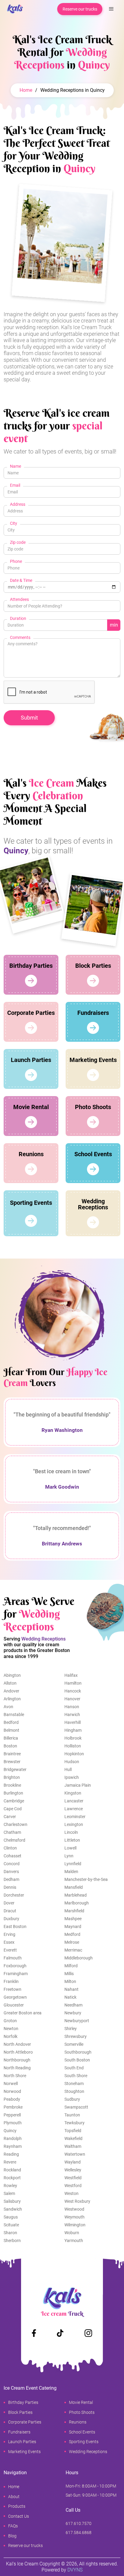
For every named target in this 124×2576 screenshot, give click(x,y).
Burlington (13, 1793)
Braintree (12, 1754)
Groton (10, 2021)
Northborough (17, 2060)
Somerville (74, 2044)
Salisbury (12, 2201)
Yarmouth (74, 2241)
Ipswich (72, 1777)
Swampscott (76, 2107)
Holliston (73, 1746)
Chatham (12, 1832)
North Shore (15, 2076)
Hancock (73, 1691)
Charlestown (15, 1824)
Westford (73, 2186)
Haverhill (73, 1722)
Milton (70, 1981)
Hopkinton (74, 1754)
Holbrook (73, 1738)
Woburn (72, 2233)
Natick (70, 1997)
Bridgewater (15, 1769)
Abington (12, 1675)
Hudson (72, 1762)
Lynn (69, 1856)
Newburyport (77, 2021)
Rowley (10, 2186)
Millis (69, 1974)
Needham (73, 2005)
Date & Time (21, 580)
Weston (71, 2193)
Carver (10, 1817)
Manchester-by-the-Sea (86, 1879)
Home (26, 90)
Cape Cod (13, 1809)
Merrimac (73, 1950)
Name (15, 466)
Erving (9, 1934)
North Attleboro (18, 2052)
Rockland (12, 2170)
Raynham (13, 2146)
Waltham (73, 2146)
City (14, 523)
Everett (10, 1950)
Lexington (74, 1824)
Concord (12, 1864)
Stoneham (74, 2084)
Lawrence (74, 1809)
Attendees (19, 599)
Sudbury (72, 2099)
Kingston (73, 1793)
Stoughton (74, 2091)
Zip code (18, 542)
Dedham (11, 1879)
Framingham (16, 1974)
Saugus (11, 2217)
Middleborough (79, 1958)
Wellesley (73, 2170)
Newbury (73, 2013)
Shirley (71, 2029)
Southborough (78, 2052)
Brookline (12, 1785)
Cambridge (14, 1801)
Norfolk (11, 2036)
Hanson (72, 1707)
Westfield (73, 2178)
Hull (68, 1769)
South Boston (77, 2060)
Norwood (12, 2091)
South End (74, 2068)
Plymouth (13, 2123)
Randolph (13, 2138)
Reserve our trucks (80, 9)
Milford (71, 1966)
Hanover (72, 1699)
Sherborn (12, 2241)
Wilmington (75, 2225)
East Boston (15, 1926)
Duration (18, 618)
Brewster (12, 1762)
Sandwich (13, 2209)
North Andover (17, 2044)
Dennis (10, 1887)
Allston (10, 1683)
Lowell (70, 1848)
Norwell (11, 2084)
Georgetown (15, 1997)
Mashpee (73, 1919)
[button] (111, 9)
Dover (9, 1903)
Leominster (75, 1817)
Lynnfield (73, 1864)
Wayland (73, 2162)
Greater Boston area (23, 2013)
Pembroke (13, 2107)
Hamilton (73, 1683)
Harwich (72, 1715)
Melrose (72, 1942)
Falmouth (13, 1958)
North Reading (17, 2068)
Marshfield (74, 1911)
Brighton (12, 1777)
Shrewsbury (76, 2036)
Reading (11, 2154)
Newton (11, 2029)
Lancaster (74, 1801)
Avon (8, 1707)
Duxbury (11, 1919)
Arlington (12, 1699)
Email (15, 485)
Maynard (73, 1926)
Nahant (71, 1989)
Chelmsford (14, 1840)
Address (18, 504)
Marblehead (76, 1895)
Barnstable (14, 1715)
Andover (11, 1691)
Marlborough (77, 1903)
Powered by (62, 2570)
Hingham (73, 1730)
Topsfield (73, 2131)
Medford (72, 1934)
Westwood (74, 2209)
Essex (9, 1942)
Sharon (10, 2233)
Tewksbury (74, 2123)
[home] (13, 9)
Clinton (10, 1848)
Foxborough (15, 1966)
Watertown (75, 2154)
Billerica (11, 1738)
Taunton (72, 2115)
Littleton (72, 1840)
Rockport (12, 2178)
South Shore (76, 2076)
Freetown (12, 1989)
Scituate (11, 2225)
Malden (71, 1872)
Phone (16, 561)
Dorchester (14, 1895)
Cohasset (12, 1856)
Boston (10, 1746)
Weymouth (74, 2217)
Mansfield (74, 1887)
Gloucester (14, 2005)
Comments (20, 637)
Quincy (10, 2131)
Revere (10, 2162)
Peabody (12, 2099)
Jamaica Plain (78, 1785)
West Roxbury (77, 2201)
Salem (9, 2193)
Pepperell (12, 2115)
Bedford (11, 1722)
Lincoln (71, 1832)
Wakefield (73, 2138)
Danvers (11, 1872)
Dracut (10, 1911)
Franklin (11, 1981)
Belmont (11, 1730)
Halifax (71, 1675)
